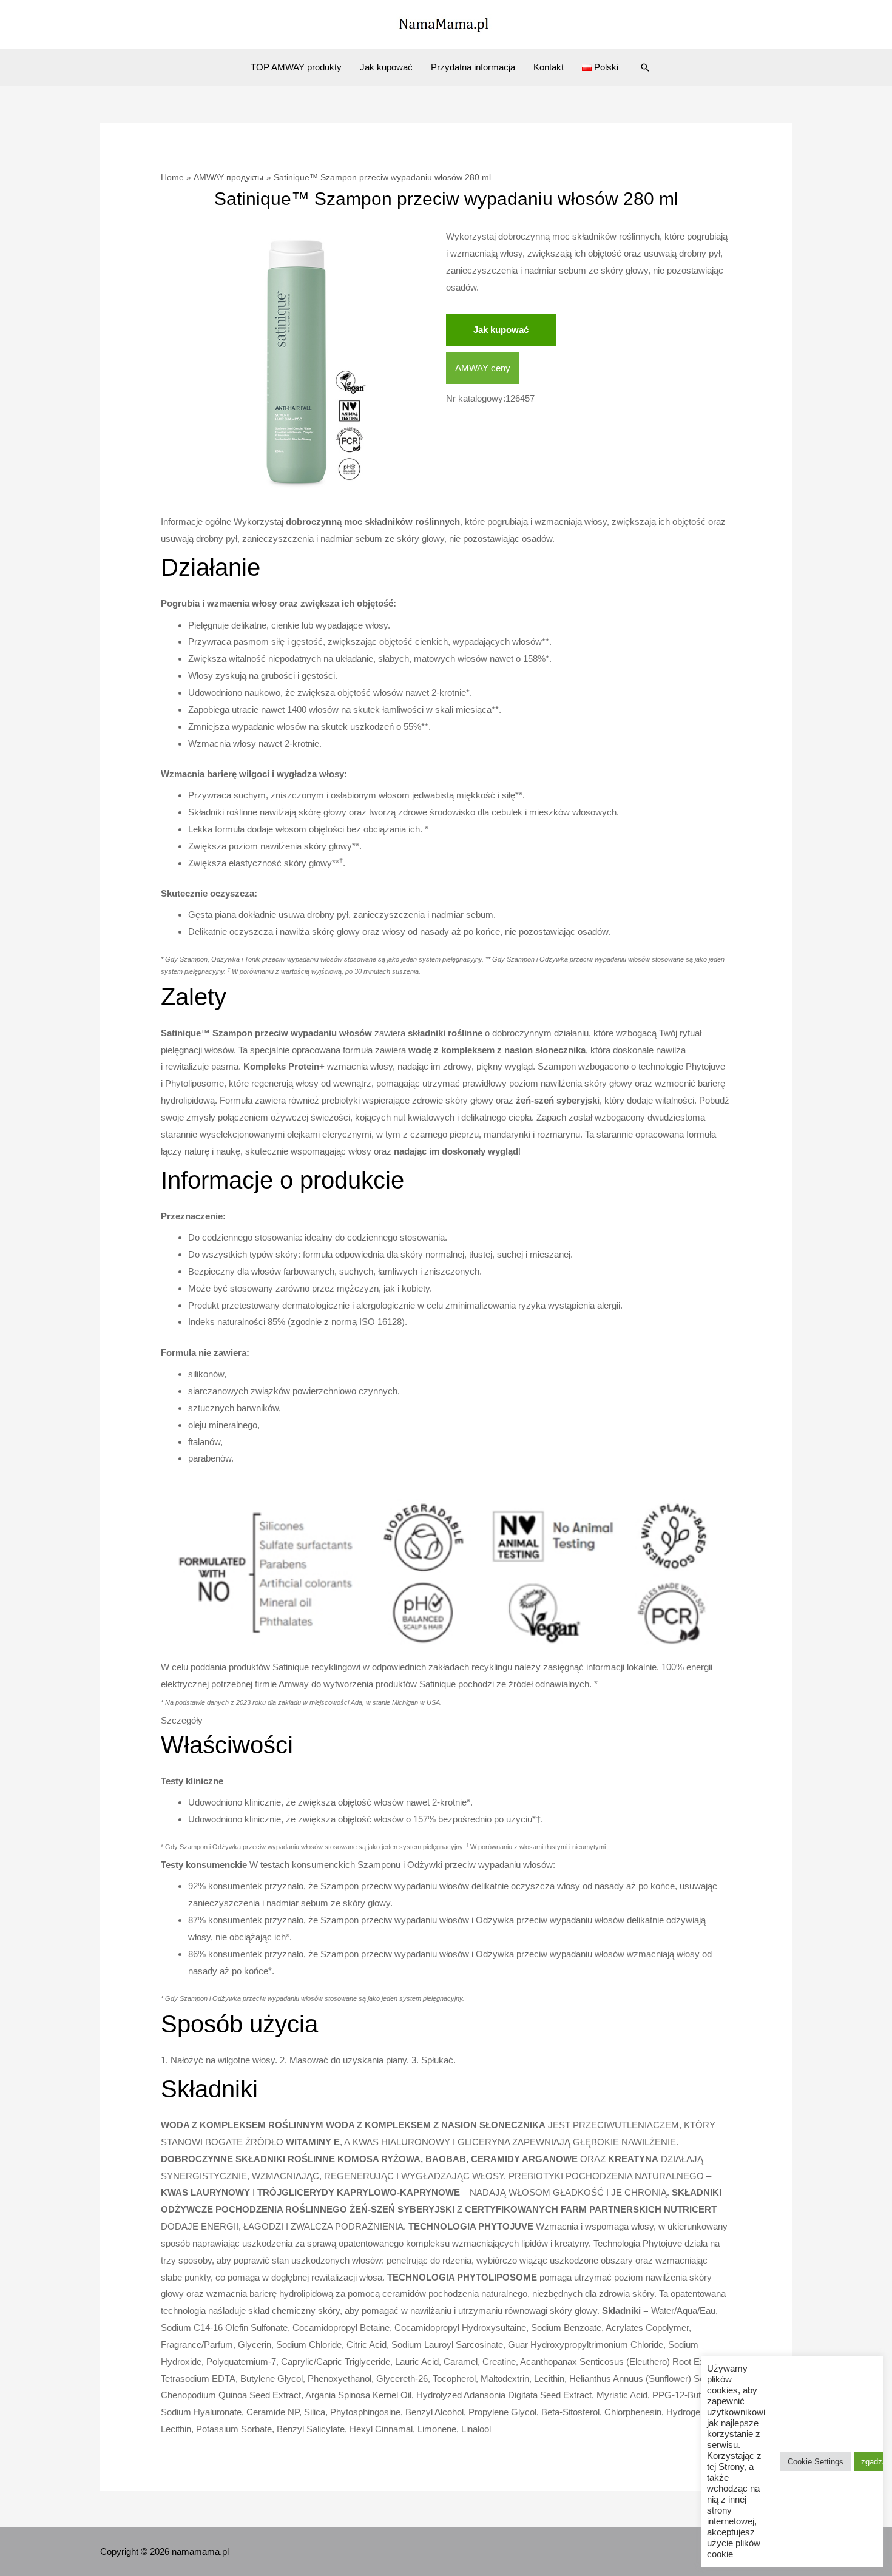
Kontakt (549, 67)
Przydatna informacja (473, 67)
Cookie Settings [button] (816, 2462)
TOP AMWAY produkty (296, 67)
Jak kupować (386, 67)
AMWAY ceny (483, 368)
